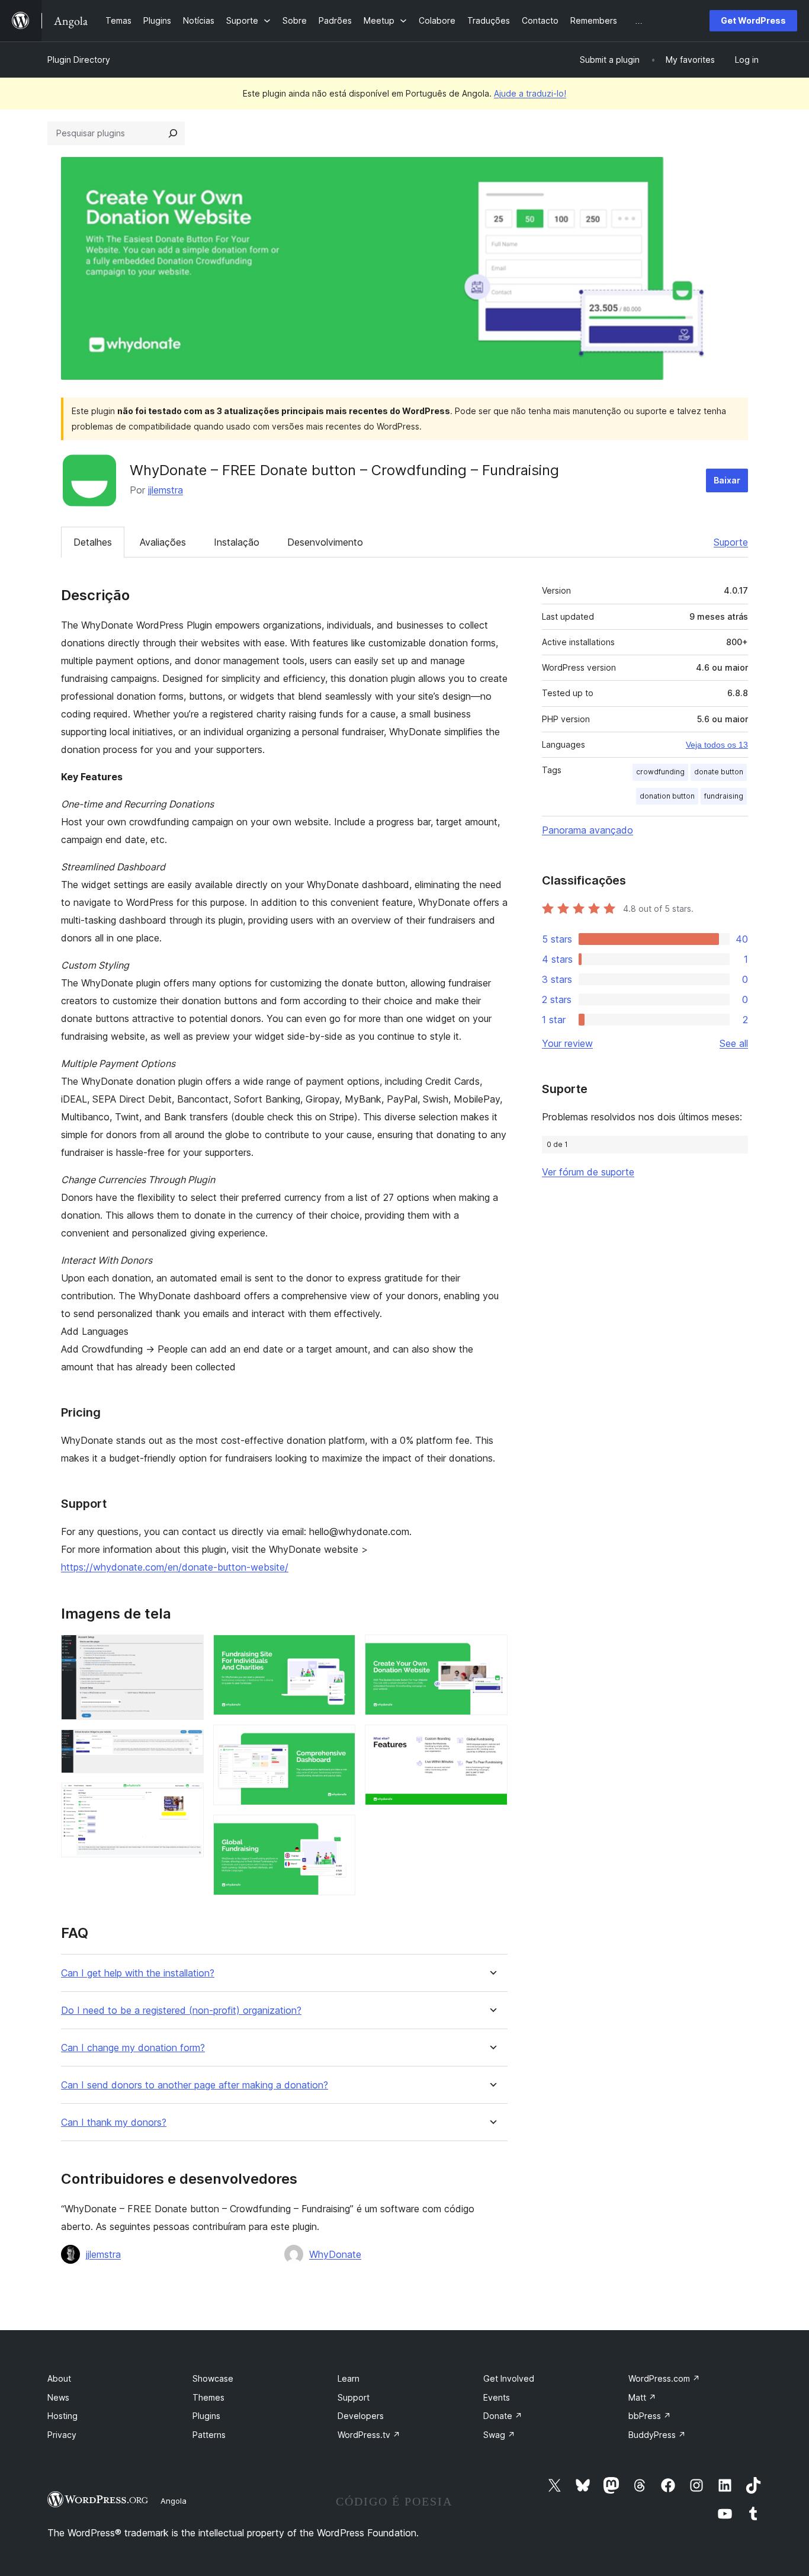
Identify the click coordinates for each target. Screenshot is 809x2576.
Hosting (62, 2416)
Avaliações (163, 542)
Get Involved (509, 2378)
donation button (667, 796)
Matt (642, 2397)
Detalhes (93, 542)
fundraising (724, 796)
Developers (361, 2416)
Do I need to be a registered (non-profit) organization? (181, 2011)
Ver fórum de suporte (588, 1172)
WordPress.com (664, 2378)
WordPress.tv (369, 2435)
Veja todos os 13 (717, 745)
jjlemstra (166, 490)
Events (497, 2397)
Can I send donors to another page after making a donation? (195, 2085)
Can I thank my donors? (114, 2122)
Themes (208, 2397)
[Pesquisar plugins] (173, 133)
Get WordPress (753, 20)
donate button (719, 772)
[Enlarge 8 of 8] (492, 1741)
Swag (499, 2435)
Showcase (213, 2378)
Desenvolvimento (325, 542)
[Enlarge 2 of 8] (188, 1745)
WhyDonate (335, 2254)
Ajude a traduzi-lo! (530, 93)
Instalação (237, 542)
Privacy (62, 2435)
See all (734, 1043)
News (58, 2397)
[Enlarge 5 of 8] (339, 1741)
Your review (567, 1043)
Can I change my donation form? (133, 2048)
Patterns (209, 2435)
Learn (349, 2378)
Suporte (731, 542)
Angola (174, 2501)
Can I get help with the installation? (138, 1973)
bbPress (650, 2416)
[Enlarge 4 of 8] (339, 1651)
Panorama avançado (588, 830)
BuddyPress (657, 2435)
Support (354, 2397)
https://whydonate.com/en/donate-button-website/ (175, 1567)
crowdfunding (660, 772)
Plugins (206, 2416)
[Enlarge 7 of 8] (492, 1651)
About (59, 2378)
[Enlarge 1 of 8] (188, 1651)
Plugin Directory (79, 60)
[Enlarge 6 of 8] (339, 1831)
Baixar (727, 480)
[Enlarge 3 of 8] (188, 1799)
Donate (503, 2416)
